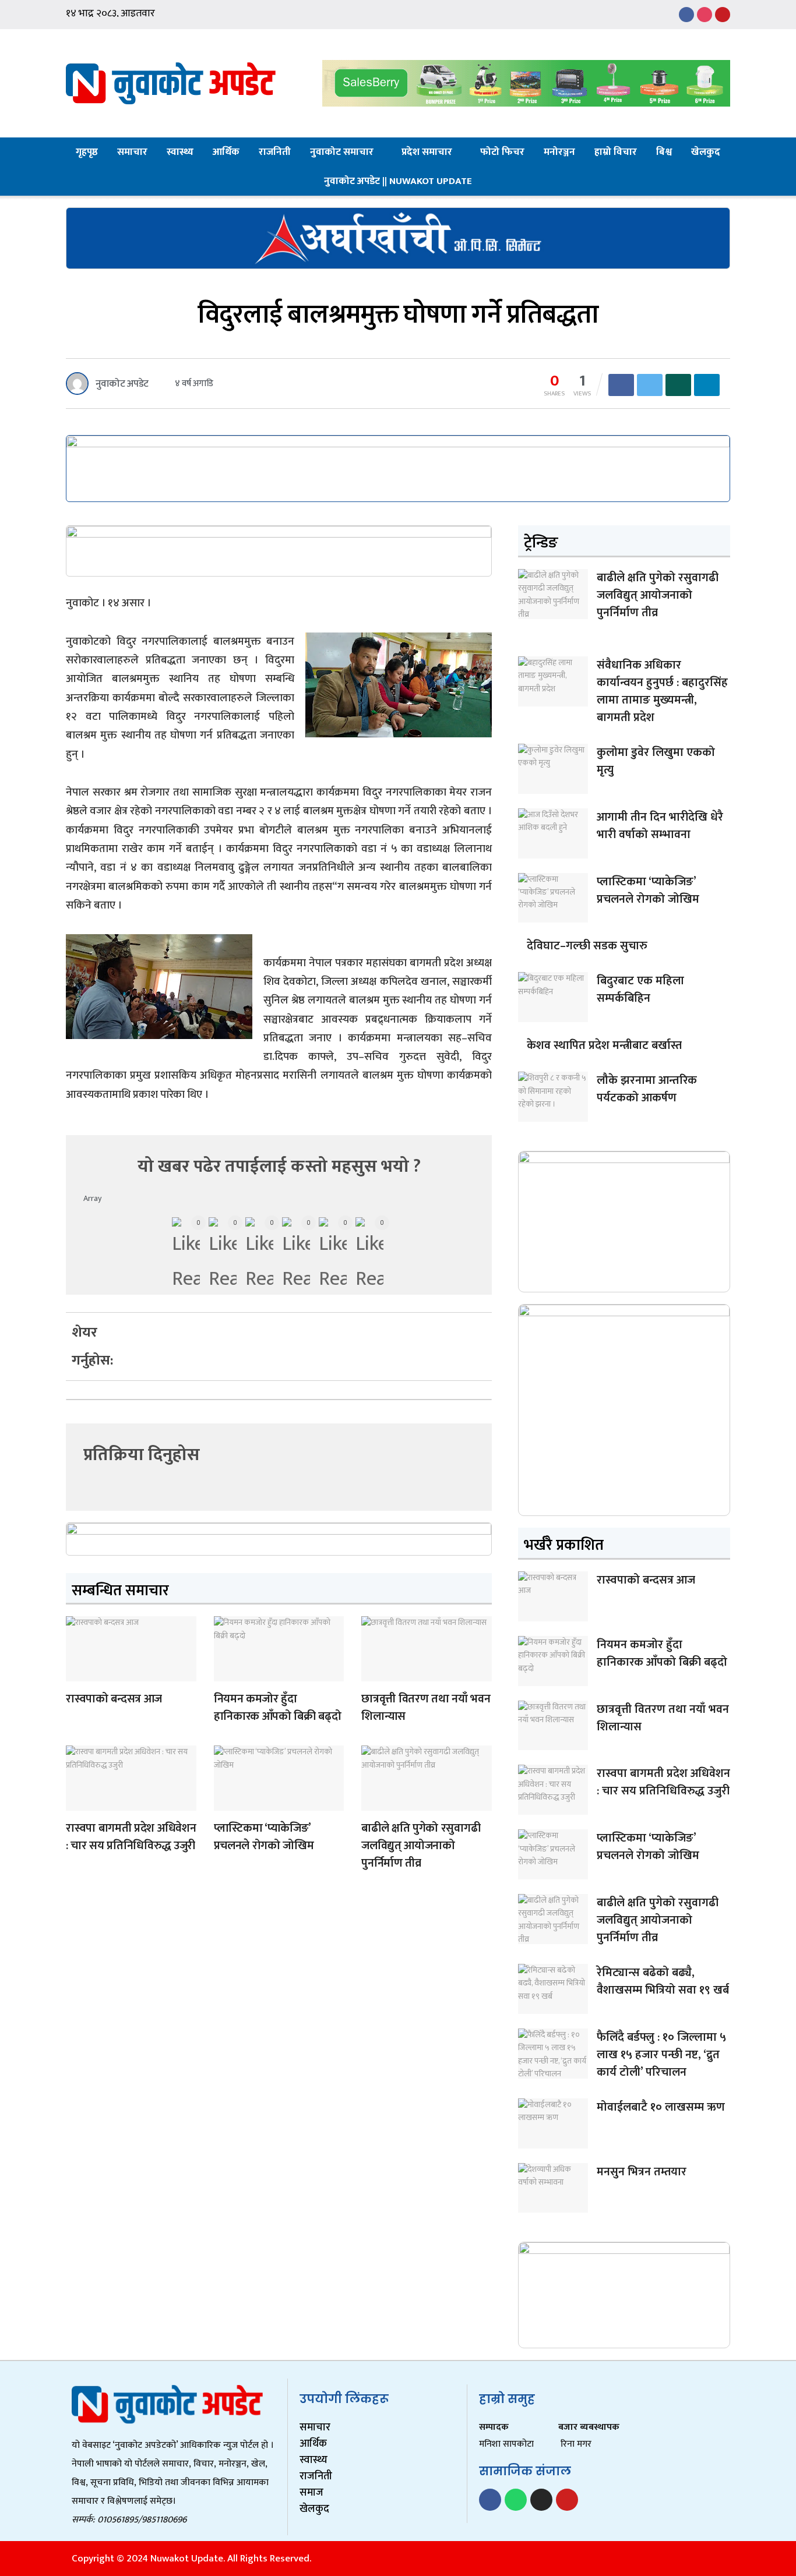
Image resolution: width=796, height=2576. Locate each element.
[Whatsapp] (516, 2500)
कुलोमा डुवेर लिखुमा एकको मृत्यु (656, 761)
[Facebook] (490, 2500)
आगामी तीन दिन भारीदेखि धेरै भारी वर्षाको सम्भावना (660, 826)
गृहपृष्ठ (87, 152)
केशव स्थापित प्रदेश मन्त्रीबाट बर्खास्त (604, 1045)
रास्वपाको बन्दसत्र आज (114, 1699)
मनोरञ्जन (559, 152)
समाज (311, 2493)
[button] (154, 1325)
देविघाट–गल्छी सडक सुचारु (587, 946)
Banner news (78, 1674)
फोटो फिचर (502, 152)
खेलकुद (706, 152)
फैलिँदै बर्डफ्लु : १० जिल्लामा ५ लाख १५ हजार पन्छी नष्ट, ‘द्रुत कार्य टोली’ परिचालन (661, 2055)
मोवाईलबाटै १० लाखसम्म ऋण (661, 2107)
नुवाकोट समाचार (342, 152)
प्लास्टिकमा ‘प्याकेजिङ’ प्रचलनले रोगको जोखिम (264, 1837)
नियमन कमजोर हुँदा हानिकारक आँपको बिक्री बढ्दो (278, 1708)
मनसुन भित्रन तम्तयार (642, 2172)
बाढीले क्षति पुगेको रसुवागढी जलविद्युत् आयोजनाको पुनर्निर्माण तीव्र (421, 1846)
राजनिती (275, 152)
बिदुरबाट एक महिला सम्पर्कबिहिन (640, 990)
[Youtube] (567, 2500)
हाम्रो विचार (616, 152)
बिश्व (664, 152)
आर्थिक (226, 152)
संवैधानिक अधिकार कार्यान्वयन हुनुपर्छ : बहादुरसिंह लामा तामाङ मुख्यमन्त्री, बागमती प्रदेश (662, 691)
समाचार (132, 152)
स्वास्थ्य (180, 152)
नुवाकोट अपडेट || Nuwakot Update (398, 181)
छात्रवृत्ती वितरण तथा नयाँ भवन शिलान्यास (426, 1708)
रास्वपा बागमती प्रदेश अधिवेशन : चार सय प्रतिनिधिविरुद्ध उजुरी (131, 1837)
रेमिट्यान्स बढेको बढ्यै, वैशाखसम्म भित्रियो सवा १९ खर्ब (663, 1981)
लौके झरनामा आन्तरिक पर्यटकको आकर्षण (647, 1089)
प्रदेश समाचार (427, 152)
